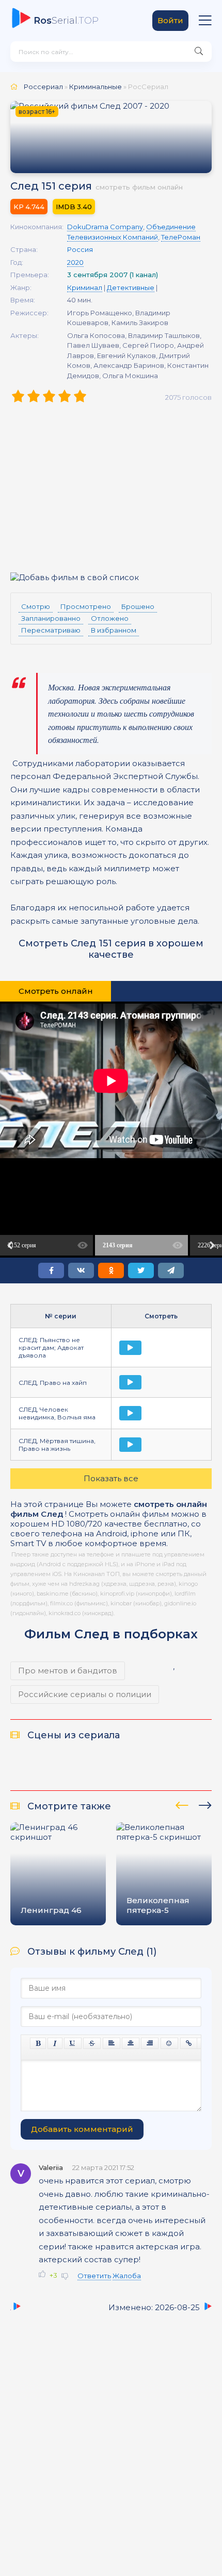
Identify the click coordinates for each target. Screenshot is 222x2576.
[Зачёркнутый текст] (92, 2043)
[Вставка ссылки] (189, 2043)
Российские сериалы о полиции (85, 1694)
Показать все (111, 1478)
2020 (75, 262)
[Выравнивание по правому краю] (150, 2043)
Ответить (94, 2276)
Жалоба (127, 2276)
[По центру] (131, 2043)
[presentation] (182, 1804)
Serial (66, 21)
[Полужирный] (38, 2043)
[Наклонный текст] (55, 2043)
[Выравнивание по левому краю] (112, 2043)
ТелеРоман (181, 237)
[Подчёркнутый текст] (73, 2043)
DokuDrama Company (105, 227)
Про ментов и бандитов (68, 1671)
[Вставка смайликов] (169, 2043)
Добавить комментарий (82, 2129)
